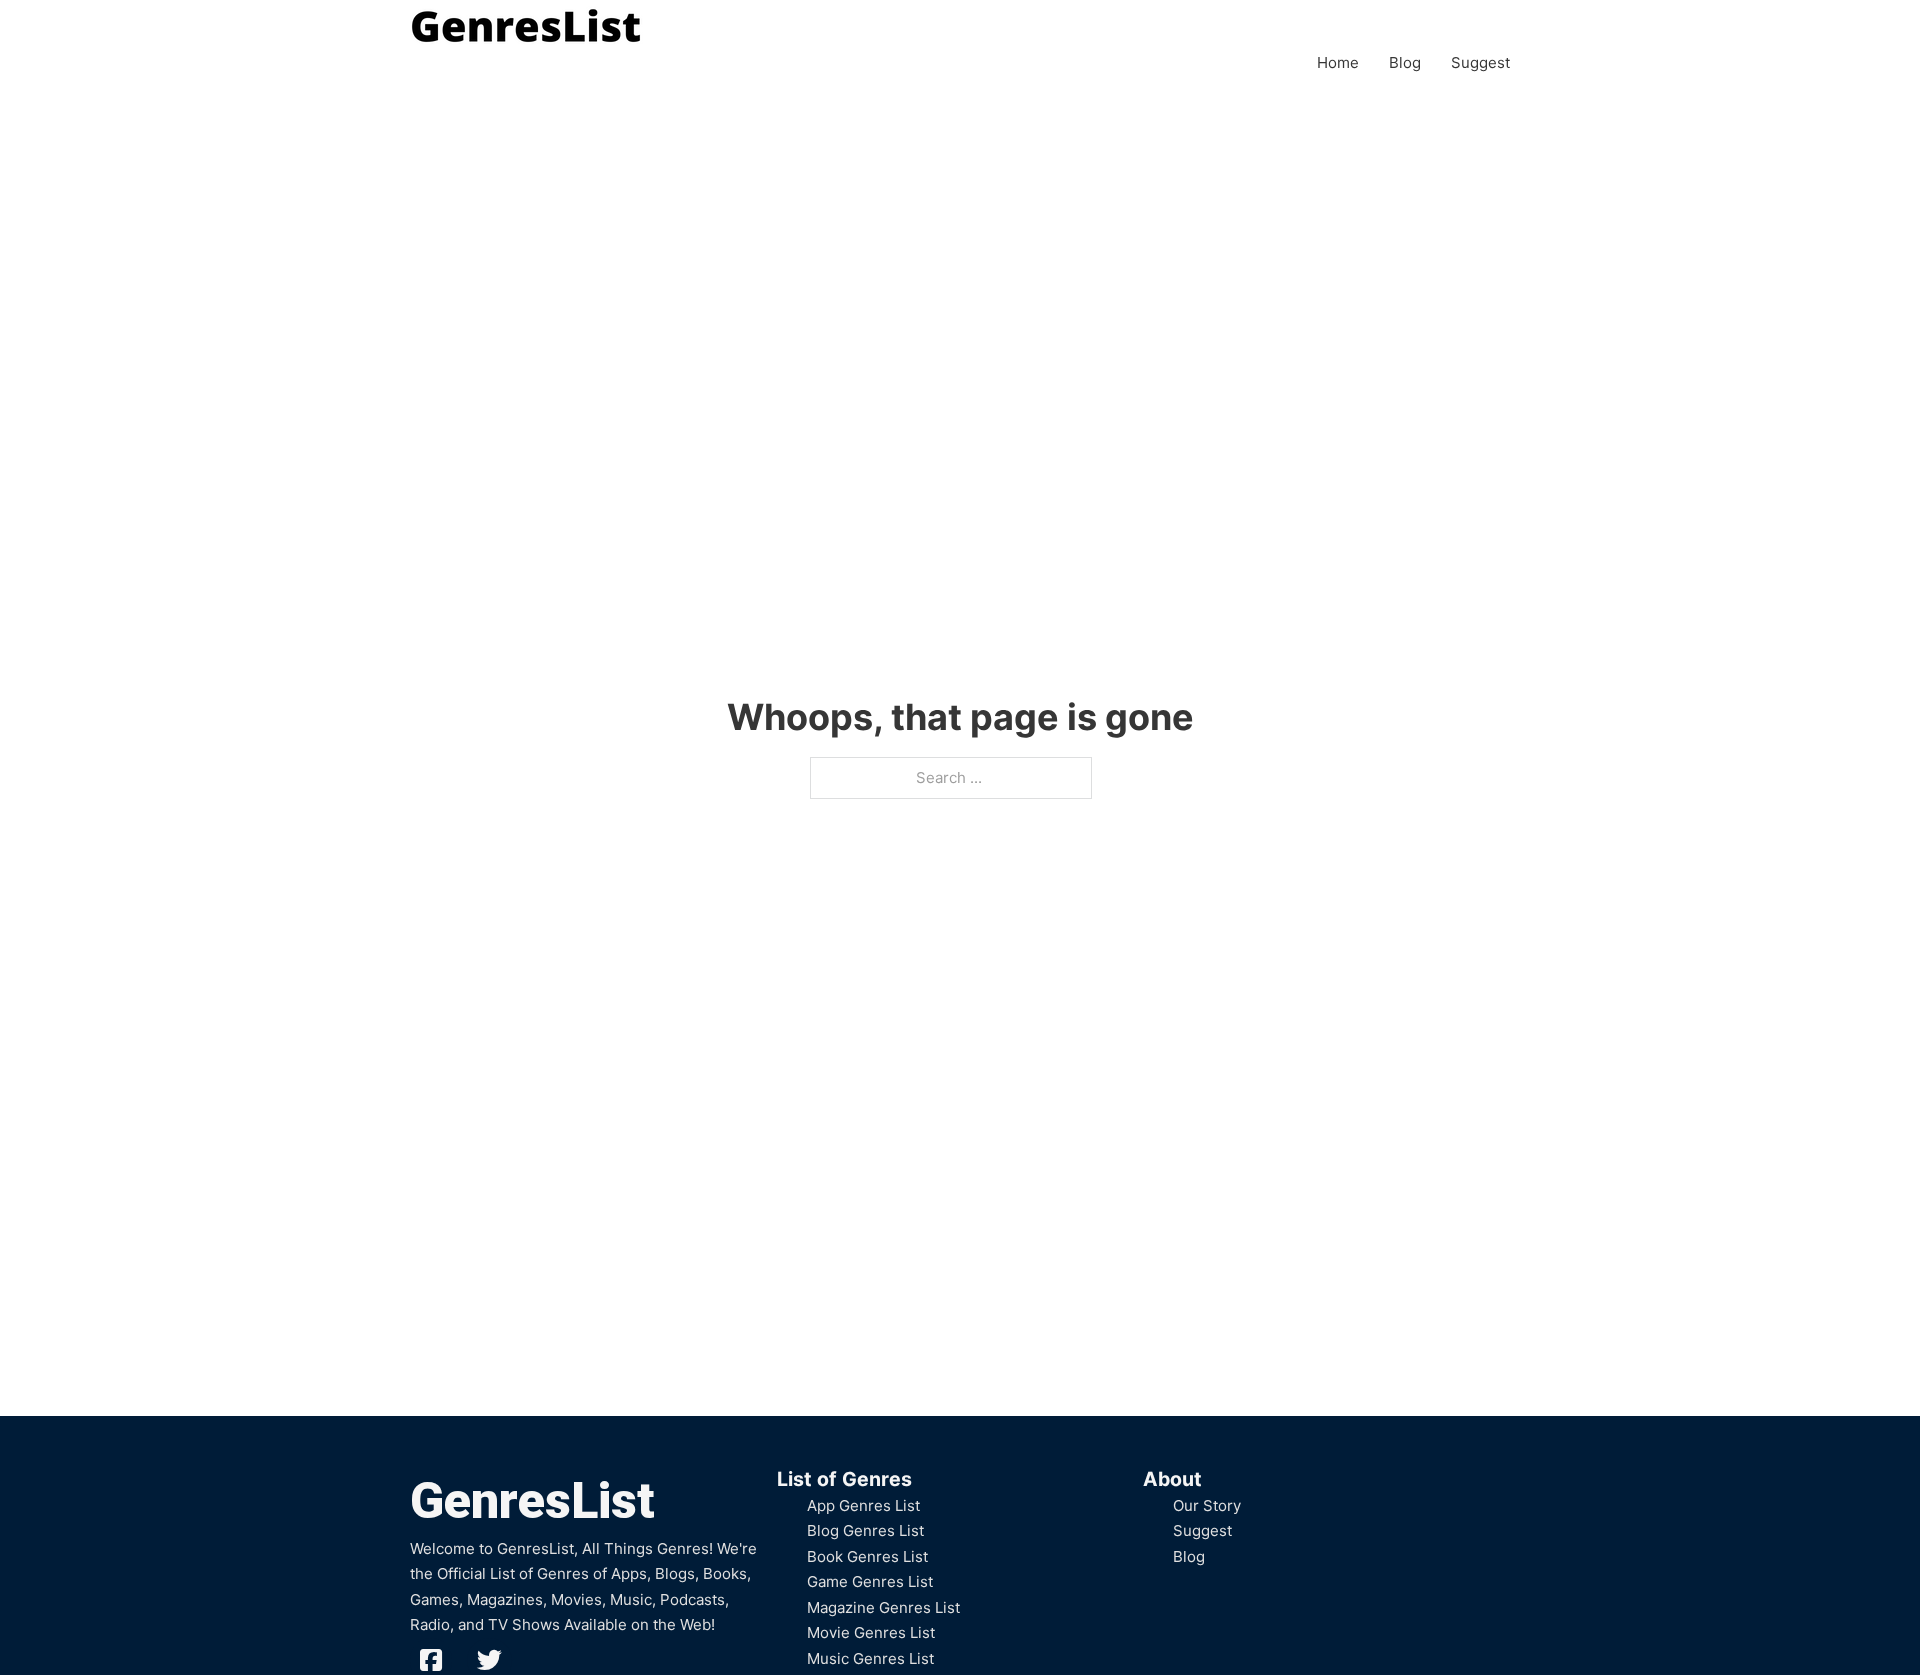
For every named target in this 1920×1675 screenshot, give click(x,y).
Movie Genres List (871, 1632)
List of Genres (844, 1479)
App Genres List (863, 1505)
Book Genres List (867, 1556)
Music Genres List (870, 1658)
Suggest (1480, 62)
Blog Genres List (865, 1530)
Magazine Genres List (883, 1607)
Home (1338, 62)
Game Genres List (870, 1581)
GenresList (532, 1501)
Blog (1405, 62)
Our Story (1207, 1505)
